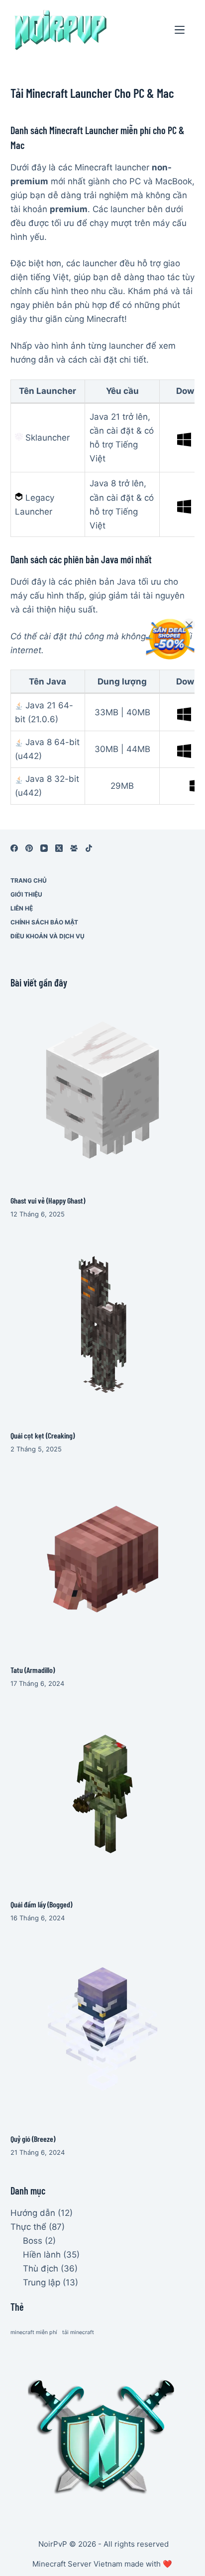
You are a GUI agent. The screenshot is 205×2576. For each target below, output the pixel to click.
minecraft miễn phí (34, 2332)
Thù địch (41, 2269)
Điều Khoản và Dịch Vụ (48, 936)
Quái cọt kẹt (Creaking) (43, 1435)
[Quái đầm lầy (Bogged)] (103, 1794)
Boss (33, 2241)
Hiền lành (42, 2255)
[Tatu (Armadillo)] (103, 1559)
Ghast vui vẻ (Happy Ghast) (48, 1200)
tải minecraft (78, 2332)
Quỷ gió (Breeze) (33, 2139)
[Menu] (180, 30)
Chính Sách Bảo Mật (44, 922)
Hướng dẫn (33, 2213)
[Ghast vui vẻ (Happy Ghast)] (103, 1090)
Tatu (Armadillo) (33, 1670)
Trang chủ (29, 880)
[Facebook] (14, 848)
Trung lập (42, 2282)
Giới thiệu (26, 894)
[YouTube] (44, 848)
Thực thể (28, 2227)
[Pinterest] (29, 848)
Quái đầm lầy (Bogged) (41, 1904)
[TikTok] (89, 848)
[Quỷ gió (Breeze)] (103, 2028)
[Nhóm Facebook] (74, 848)
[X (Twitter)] (59, 848)
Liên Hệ (22, 908)
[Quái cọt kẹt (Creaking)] (103, 1325)
